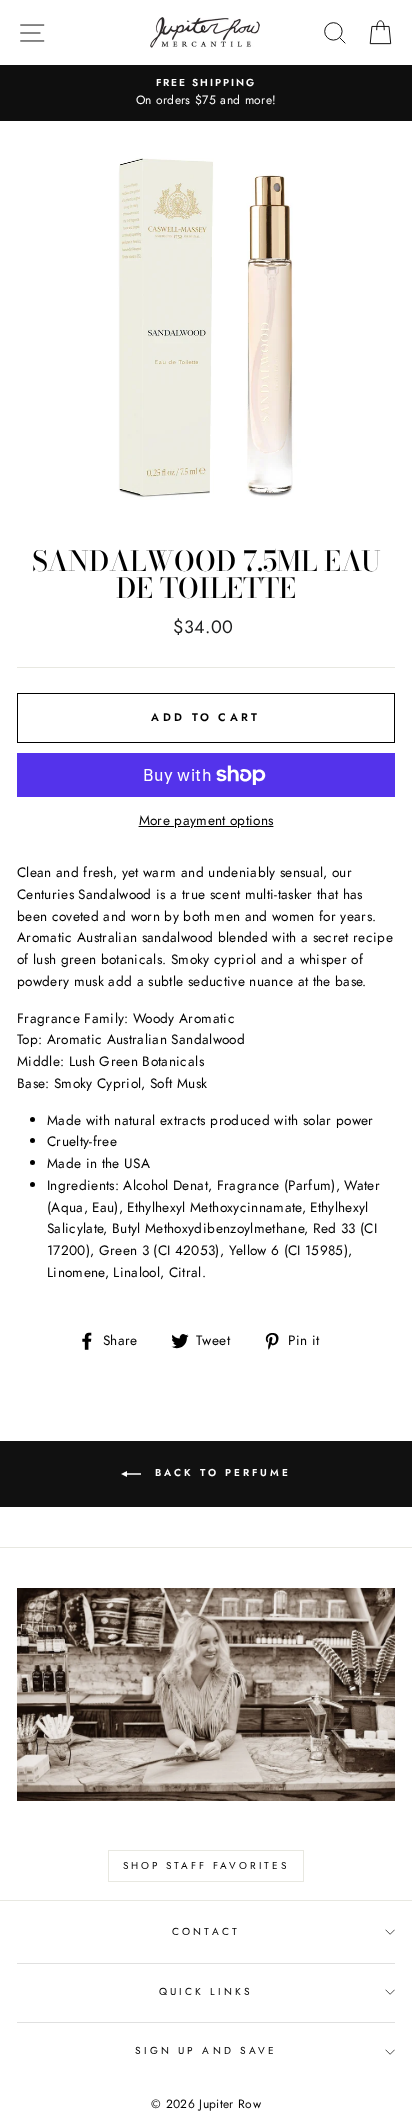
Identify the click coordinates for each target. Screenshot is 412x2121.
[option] (206, 93)
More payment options (206, 820)
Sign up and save (206, 2050)
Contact (205, 1931)
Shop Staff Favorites (206, 1865)
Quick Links (206, 1991)
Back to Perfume (220, 1473)
